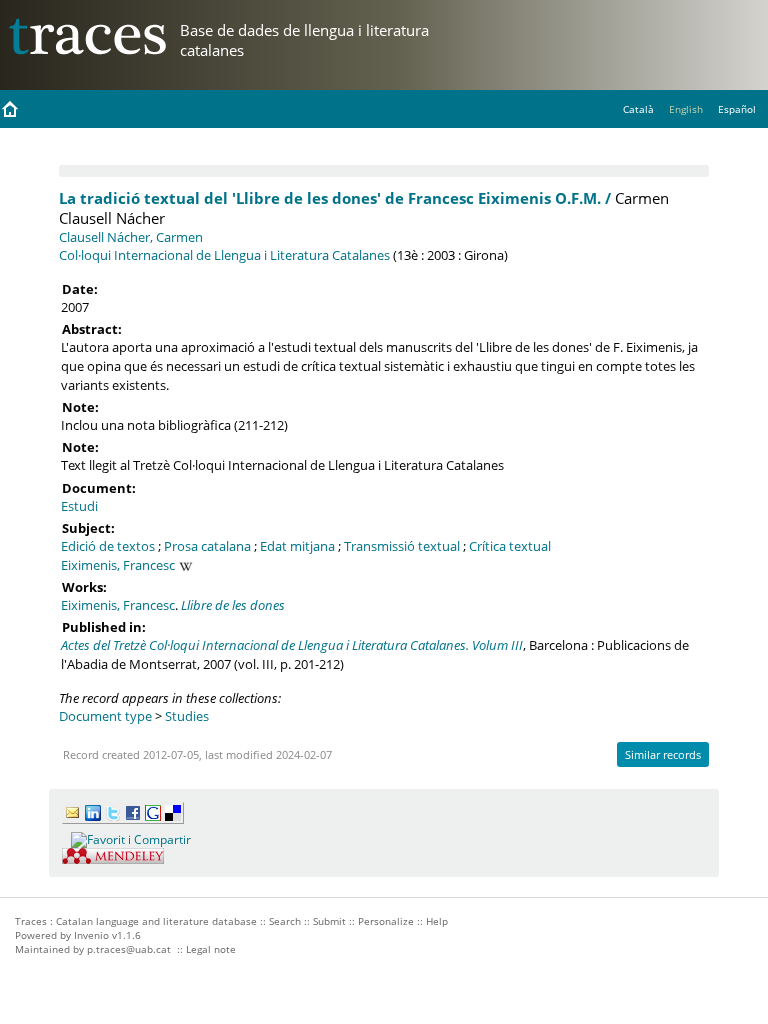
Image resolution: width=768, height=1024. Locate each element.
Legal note (211, 949)
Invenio (91, 935)
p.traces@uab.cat (129, 949)
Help (437, 921)
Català (638, 109)
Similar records (663, 754)
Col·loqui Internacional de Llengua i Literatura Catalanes (224, 255)
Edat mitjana (297, 546)
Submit (329, 921)
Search (285, 921)
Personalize (386, 921)
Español (737, 109)
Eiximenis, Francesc (118, 565)
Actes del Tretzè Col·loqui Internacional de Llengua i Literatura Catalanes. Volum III (292, 645)
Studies (187, 716)
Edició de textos (108, 546)
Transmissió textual (402, 546)
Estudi (79, 506)
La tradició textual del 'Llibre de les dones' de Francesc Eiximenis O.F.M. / (335, 198)
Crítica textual (510, 546)
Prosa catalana (207, 546)
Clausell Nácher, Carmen (131, 237)
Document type (105, 716)
